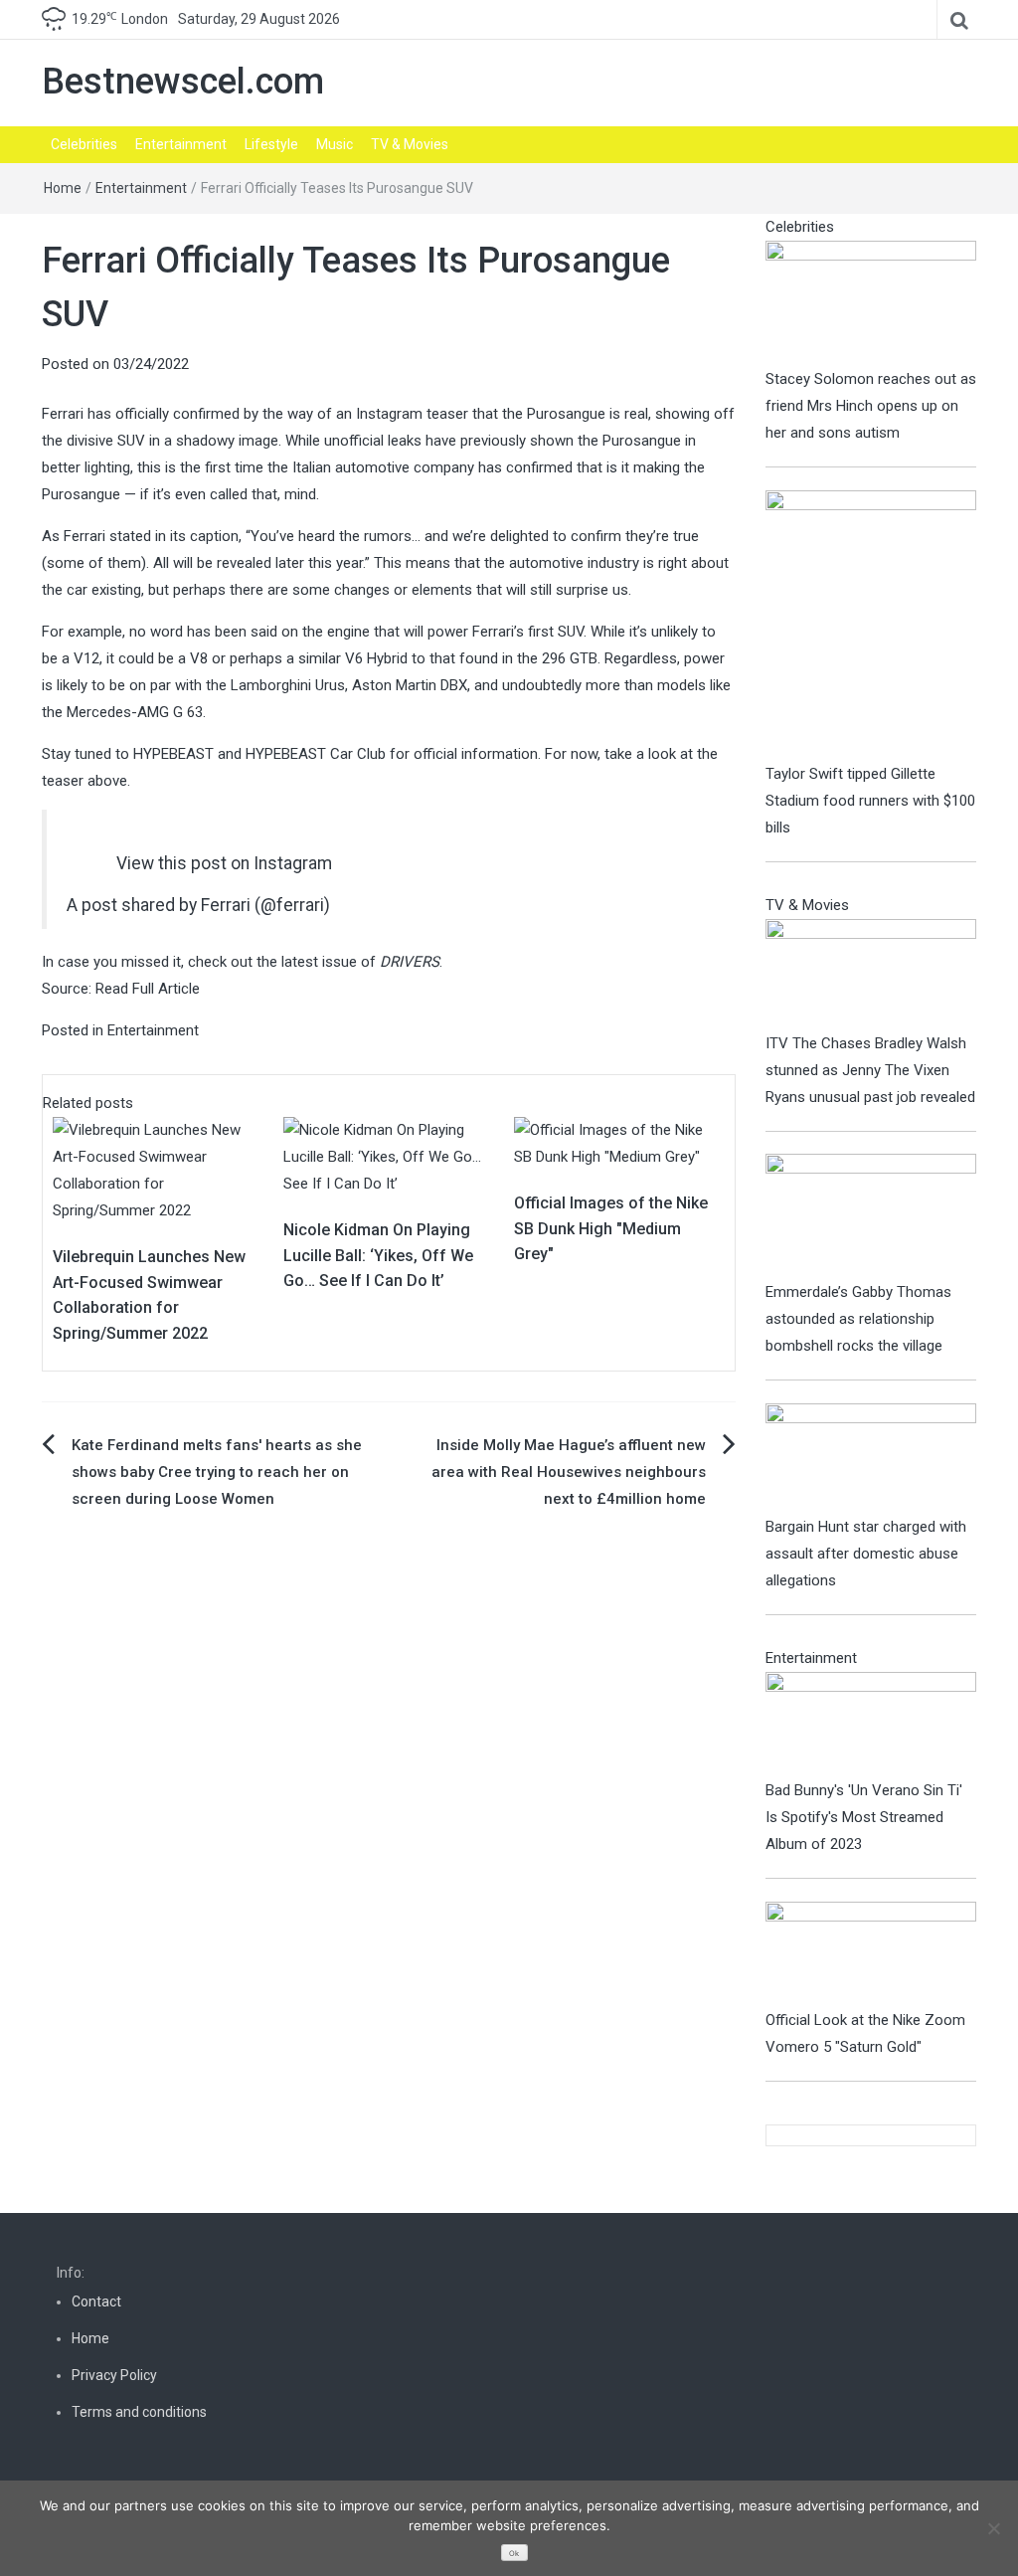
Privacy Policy (114, 2375)
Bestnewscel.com (183, 82)
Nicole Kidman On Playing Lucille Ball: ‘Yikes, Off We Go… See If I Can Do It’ (378, 1255)
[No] (993, 2528)
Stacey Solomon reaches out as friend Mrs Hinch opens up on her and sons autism (871, 406)
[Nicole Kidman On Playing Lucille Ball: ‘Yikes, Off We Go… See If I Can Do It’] (389, 1156)
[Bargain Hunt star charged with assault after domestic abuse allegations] (871, 1457)
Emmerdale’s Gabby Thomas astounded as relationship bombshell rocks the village (858, 1319)
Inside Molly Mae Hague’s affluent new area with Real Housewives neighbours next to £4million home (569, 1472)
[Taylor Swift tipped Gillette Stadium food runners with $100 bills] (871, 625)
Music (335, 144)
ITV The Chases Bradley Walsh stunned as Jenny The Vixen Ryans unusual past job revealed (870, 1070)
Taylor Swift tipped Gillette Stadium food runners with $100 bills (870, 801)
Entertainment (181, 144)
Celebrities (84, 144)
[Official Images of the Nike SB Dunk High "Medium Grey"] (619, 1143)
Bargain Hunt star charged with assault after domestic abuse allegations (866, 1554)
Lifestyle (271, 144)
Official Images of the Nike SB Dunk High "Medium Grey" (611, 1228)
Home (63, 188)
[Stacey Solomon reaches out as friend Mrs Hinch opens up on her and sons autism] (871, 302)
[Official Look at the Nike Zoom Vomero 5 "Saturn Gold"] (871, 1953)
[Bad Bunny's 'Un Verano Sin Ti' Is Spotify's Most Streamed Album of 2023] (871, 1724)
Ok (514, 2554)
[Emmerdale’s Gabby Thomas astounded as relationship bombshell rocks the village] (871, 1215)
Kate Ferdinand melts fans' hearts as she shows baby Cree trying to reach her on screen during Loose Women (217, 1472)
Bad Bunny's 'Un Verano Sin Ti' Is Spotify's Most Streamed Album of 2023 (864, 1817)
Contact (96, 2301)
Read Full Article (148, 989)
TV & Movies (410, 144)
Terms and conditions (139, 2412)
